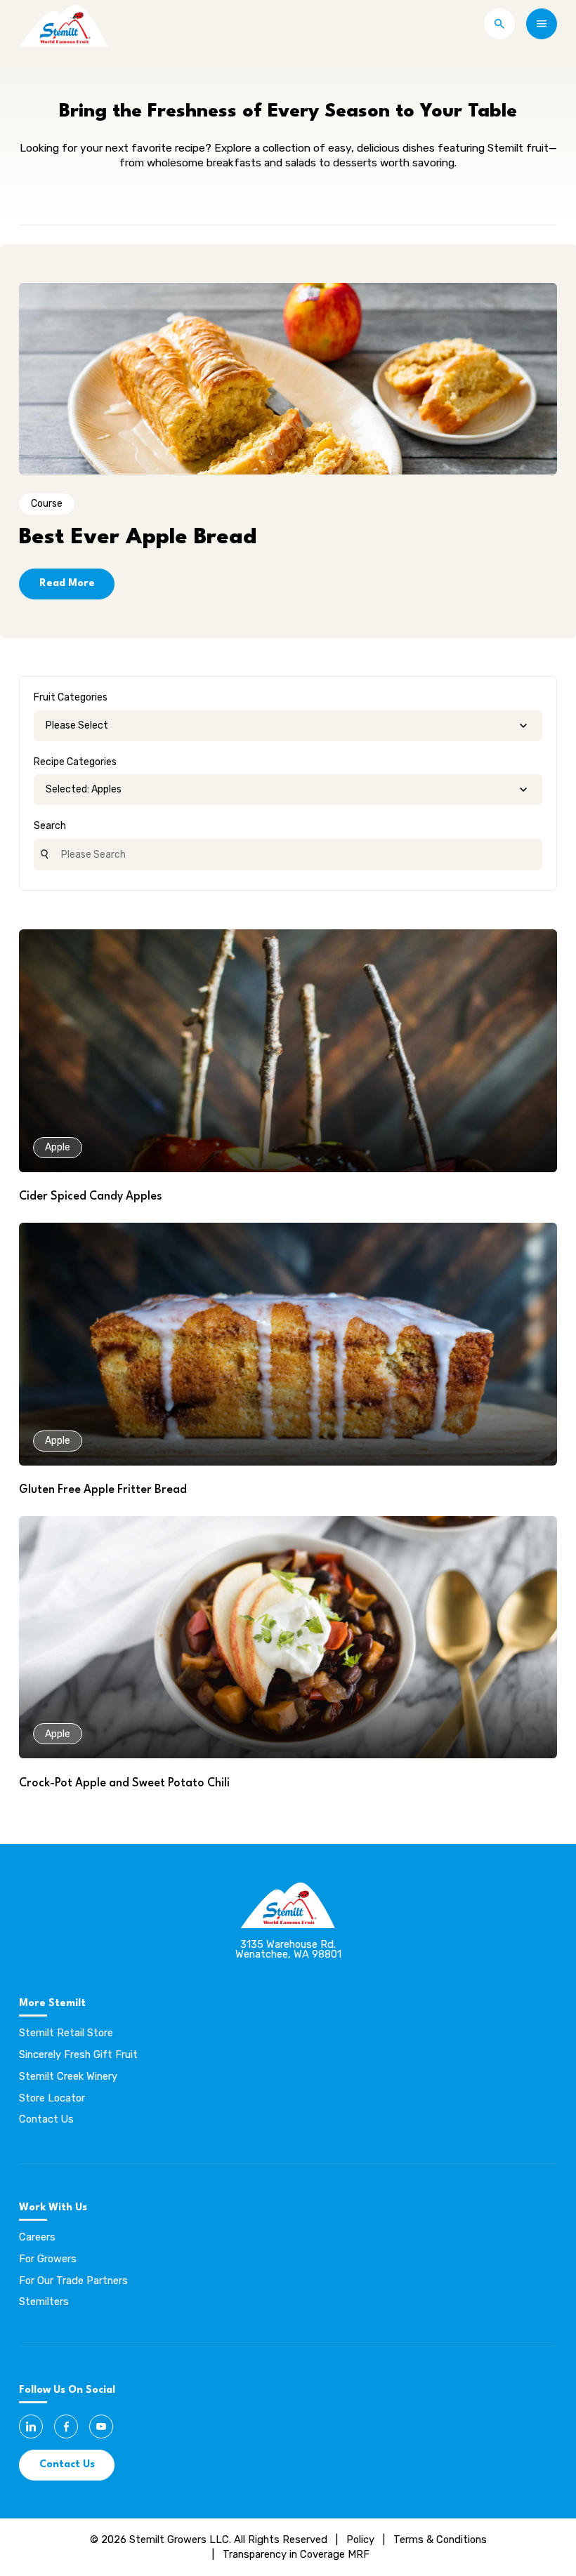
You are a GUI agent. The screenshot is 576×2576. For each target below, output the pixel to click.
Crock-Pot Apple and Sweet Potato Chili (124, 1784)
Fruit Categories (71, 697)
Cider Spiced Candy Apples (91, 1197)
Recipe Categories (75, 762)
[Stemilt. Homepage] (64, 24)
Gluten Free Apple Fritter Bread (103, 1490)
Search (50, 826)
